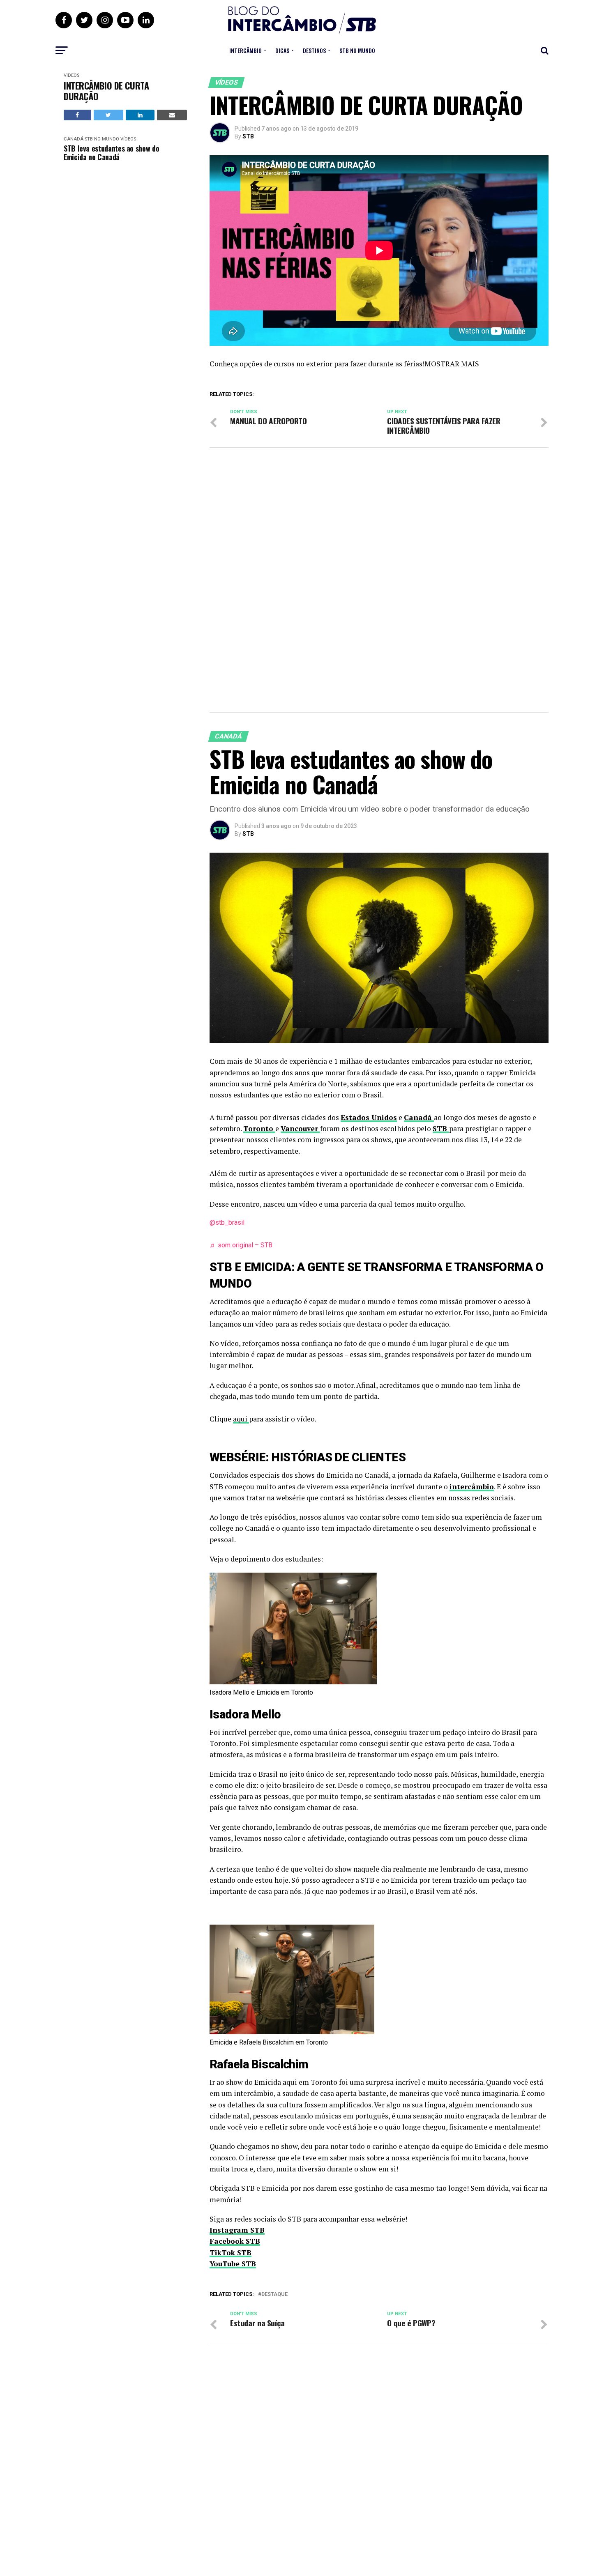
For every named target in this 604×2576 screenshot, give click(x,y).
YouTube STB (233, 2264)
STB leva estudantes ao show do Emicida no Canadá (111, 153)
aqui (241, 1419)
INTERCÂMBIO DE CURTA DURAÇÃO (106, 91)
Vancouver (300, 1128)
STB (248, 136)
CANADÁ (74, 139)
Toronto (259, 1128)
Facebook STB (235, 2241)
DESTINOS (314, 50)
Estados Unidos (369, 1117)
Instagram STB (237, 2230)
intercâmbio (472, 1487)
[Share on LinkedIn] (140, 115)
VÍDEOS (71, 75)
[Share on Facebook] (77, 115)
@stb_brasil (227, 1222)
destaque (274, 2294)
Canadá (419, 1117)
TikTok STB (231, 2253)
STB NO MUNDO (357, 50)
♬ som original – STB (241, 1245)
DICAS (282, 50)
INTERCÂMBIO (246, 50)
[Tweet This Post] (108, 115)
